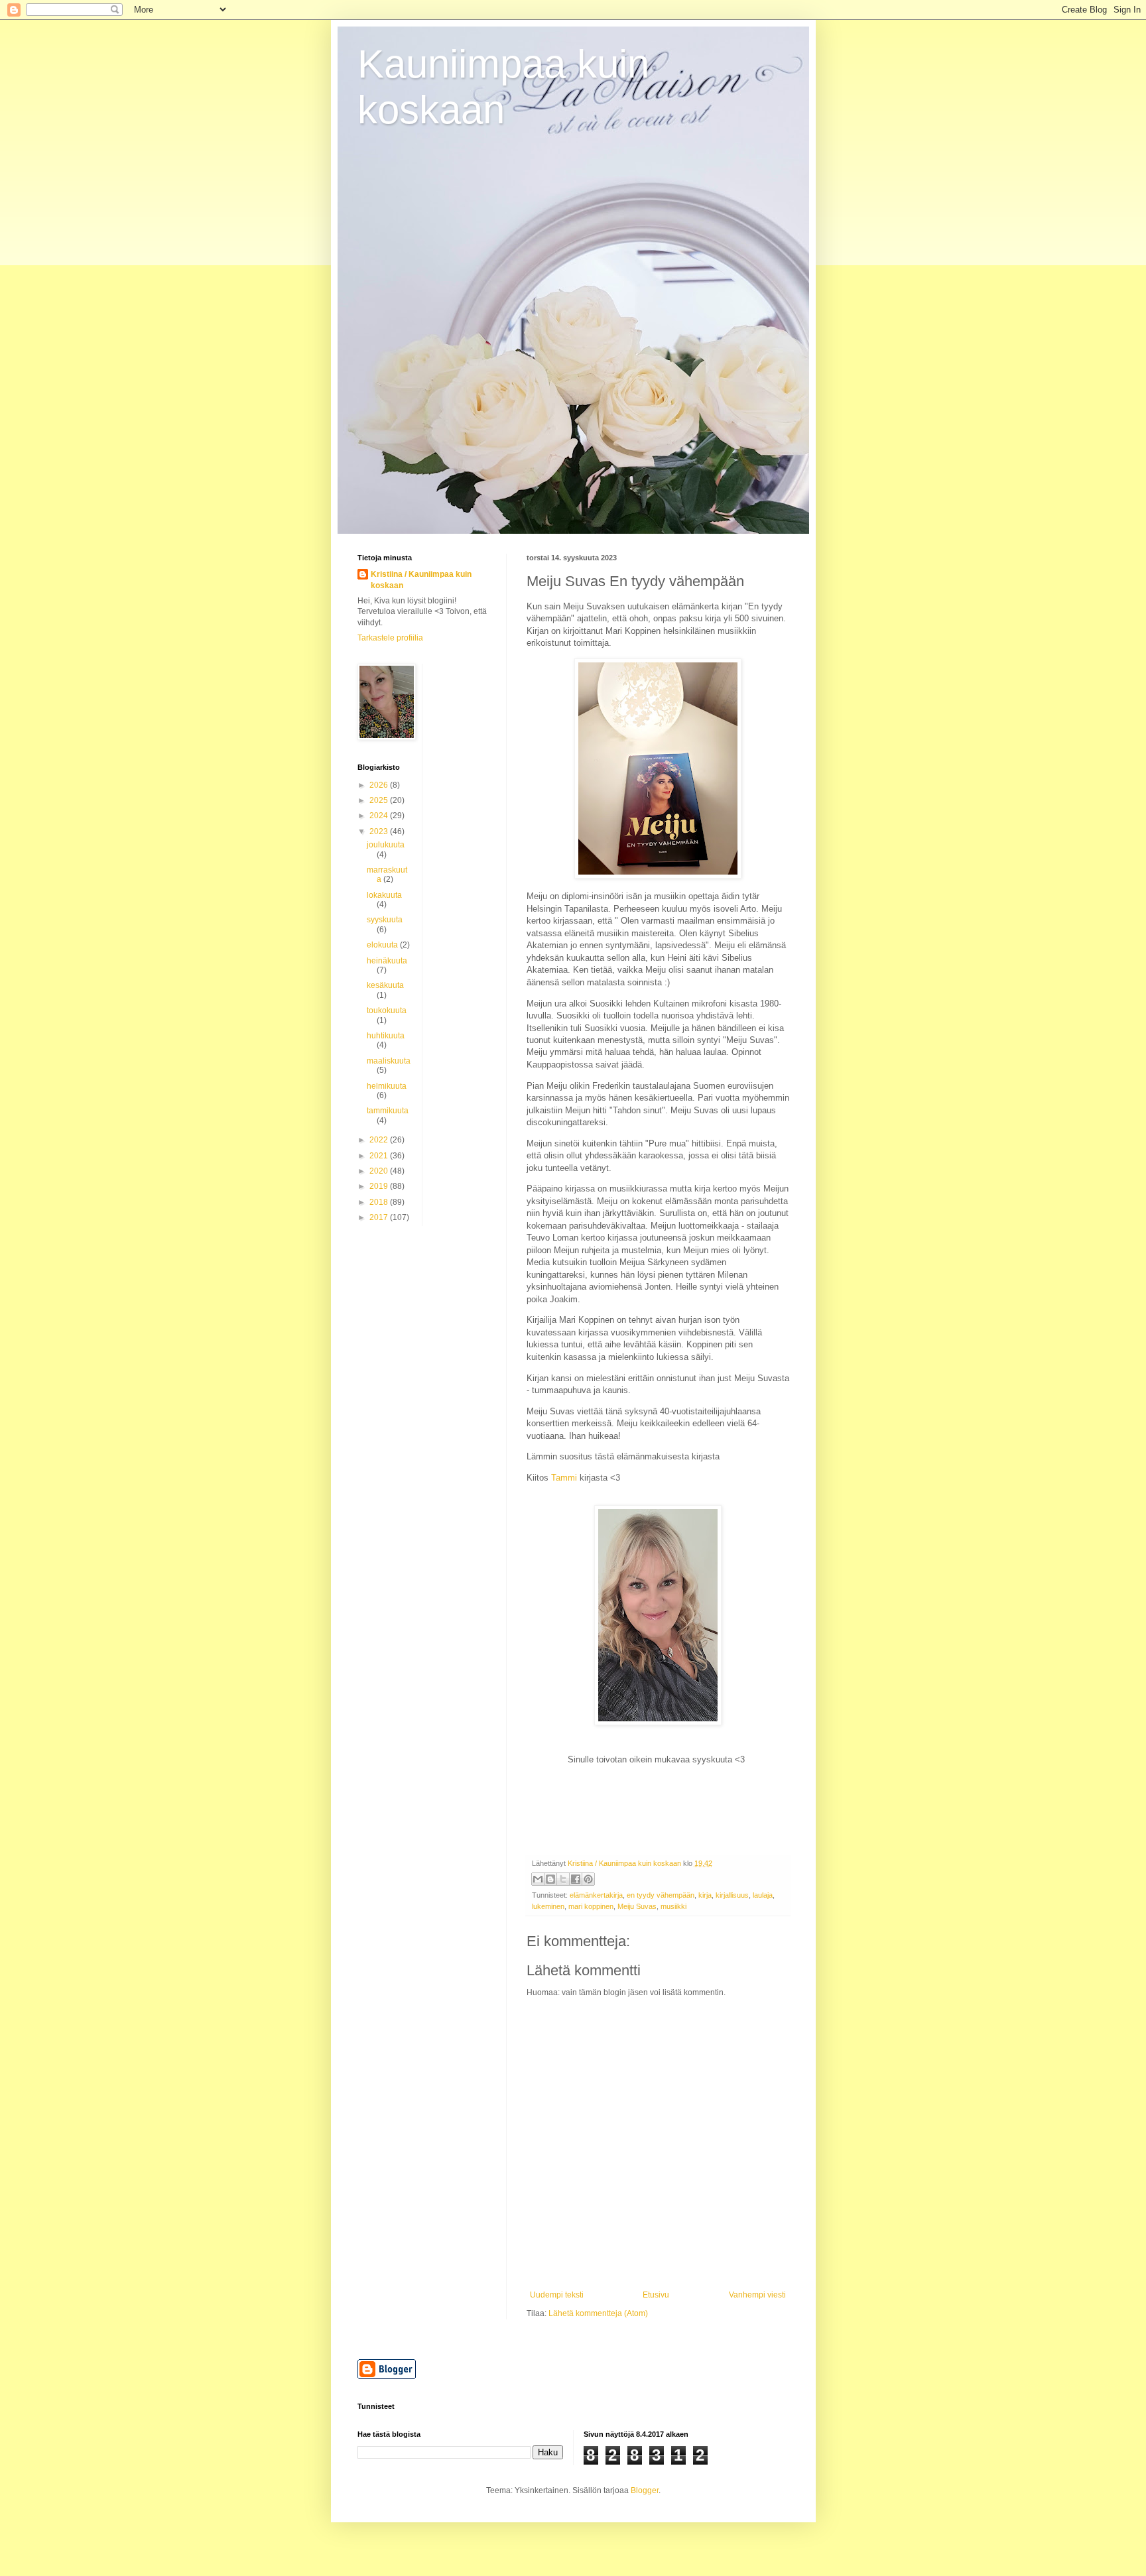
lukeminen (548, 1906)
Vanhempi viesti (757, 2295)
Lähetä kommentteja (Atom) (598, 2313)
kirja (705, 1895)
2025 (380, 800)
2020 (380, 1171)
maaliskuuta (389, 1061)
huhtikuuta (386, 1036)
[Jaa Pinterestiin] (588, 1879)
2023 (380, 831)
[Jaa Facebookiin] (576, 1879)
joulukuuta (386, 845)
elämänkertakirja (596, 1895)
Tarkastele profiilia (390, 638)
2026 (380, 785)
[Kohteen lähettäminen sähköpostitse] (538, 1879)
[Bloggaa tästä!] (550, 1879)
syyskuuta (385, 920)
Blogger (645, 2490)
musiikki (673, 1906)
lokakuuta (384, 895)
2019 (380, 1186)
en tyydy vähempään (661, 1895)
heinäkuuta (387, 961)
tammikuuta (388, 1111)
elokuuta (383, 945)
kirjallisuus (732, 1895)
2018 (380, 1202)
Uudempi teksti (557, 2295)
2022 (380, 1140)
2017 (380, 1217)
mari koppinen (591, 1906)
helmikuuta (387, 1086)
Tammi (564, 1478)
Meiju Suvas (637, 1906)
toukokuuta (387, 1011)
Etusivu (656, 2295)
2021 (380, 1156)
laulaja (763, 1895)
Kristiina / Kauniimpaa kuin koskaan (421, 580)
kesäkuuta (385, 985)
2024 (380, 816)
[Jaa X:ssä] (563, 1879)
